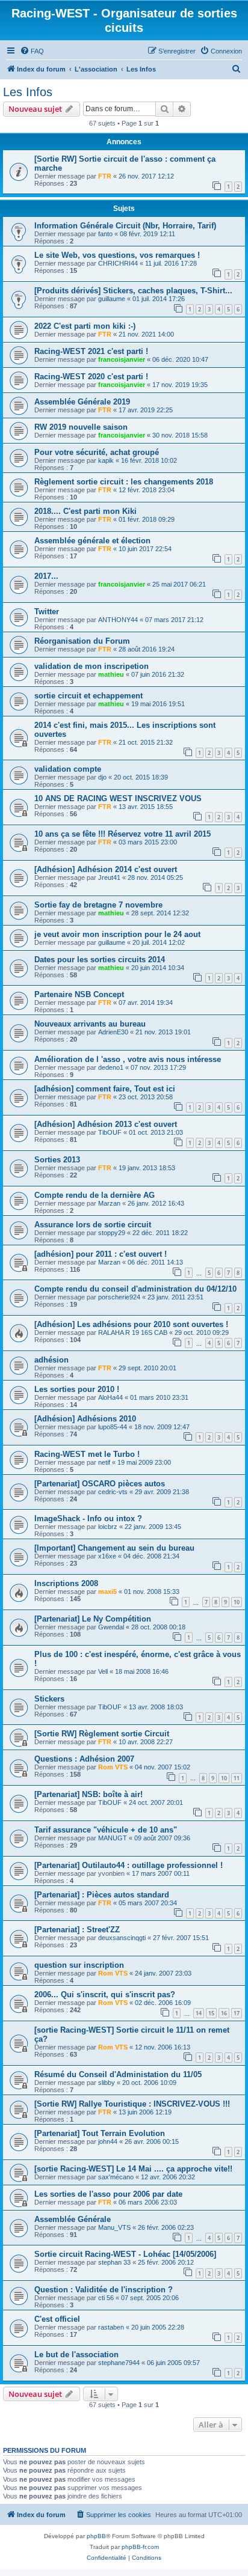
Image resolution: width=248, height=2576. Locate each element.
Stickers (49, 1699)
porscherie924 (119, 1297)
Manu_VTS (114, 2227)
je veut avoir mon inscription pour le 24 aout (117, 934)
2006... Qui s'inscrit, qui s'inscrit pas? (105, 1995)
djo (102, 777)
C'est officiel (57, 2319)
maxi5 (107, 1592)
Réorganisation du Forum (82, 641)
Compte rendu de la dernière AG (95, 1195)
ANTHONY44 (118, 620)
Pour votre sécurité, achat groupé (97, 452)
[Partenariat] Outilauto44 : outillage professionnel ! (129, 1865)
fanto (105, 234)
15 (211, 2013)
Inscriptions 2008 (66, 1583)
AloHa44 (110, 1397)
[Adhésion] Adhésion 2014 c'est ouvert (106, 869)
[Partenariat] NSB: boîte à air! (88, 1794)
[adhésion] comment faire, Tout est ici (105, 1089)
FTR (105, 176)
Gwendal (111, 1627)
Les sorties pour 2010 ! (77, 1389)
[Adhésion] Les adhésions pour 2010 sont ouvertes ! (131, 1324)
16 (224, 2013)
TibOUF (110, 1132)
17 (237, 2013)
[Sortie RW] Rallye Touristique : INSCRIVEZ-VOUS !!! (132, 2104)
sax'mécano (116, 2177)
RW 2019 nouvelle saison (81, 427)
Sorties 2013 (57, 1160)
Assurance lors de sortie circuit (93, 1225)
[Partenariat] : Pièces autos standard (102, 1895)
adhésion (51, 1360)
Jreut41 (109, 877)
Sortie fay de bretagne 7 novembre (98, 905)
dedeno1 (111, 1067)
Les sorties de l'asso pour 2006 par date (108, 2194)
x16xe (107, 1556)
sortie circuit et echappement (88, 696)
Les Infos (28, 92)
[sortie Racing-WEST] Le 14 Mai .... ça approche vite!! (133, 2169)
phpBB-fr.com (140, 2547)
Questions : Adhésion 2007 (84, 1759)
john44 (108, 2141)
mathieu (111, 674)
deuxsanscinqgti (122, 1938)
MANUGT (113, 1838)
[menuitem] (32, 51)
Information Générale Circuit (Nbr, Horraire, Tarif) (125, 226)
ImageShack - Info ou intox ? (88, 1518)
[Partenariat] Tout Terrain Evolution (100, 2133)
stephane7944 (119, 2363)
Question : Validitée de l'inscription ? (104, 2290)
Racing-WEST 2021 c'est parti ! (91, 351)
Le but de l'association (76, 2355)
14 (199, 2013)
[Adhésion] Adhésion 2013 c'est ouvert (106, 1124)
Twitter (47, 612)
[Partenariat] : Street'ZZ (77, 1930)
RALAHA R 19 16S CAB (133, 1332)
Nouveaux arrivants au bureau (90, 1024)
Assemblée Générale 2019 (82, 402)
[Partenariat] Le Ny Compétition (93, 1619)
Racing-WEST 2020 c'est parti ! (91, 377)
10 (237, 1602)
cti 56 (106, 2298)
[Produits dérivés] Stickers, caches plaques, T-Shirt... (133, 291)
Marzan (109, 1203)
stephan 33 (114, 2262)
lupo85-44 (113, 1427)
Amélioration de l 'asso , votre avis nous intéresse (128, 1059)
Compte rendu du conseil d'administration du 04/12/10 (135, 1289)
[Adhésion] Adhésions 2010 (85, 1419)
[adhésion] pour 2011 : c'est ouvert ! (101, 1254)
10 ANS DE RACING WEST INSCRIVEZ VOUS (118, 798)
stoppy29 (112, 1233)
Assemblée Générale (73, 2219)
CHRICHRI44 (118, 263)
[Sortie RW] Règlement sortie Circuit (102, 1734)
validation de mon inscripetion (91, 666)
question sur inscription (79, 1965)
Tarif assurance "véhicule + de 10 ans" (106, 1830)
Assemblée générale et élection (92, 541)
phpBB (96, 2536)
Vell (103, 1671)
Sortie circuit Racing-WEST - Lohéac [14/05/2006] (125, 2254)
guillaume (112, 299)
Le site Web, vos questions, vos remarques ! (117, 255)
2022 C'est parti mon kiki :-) (85, 326)
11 (237, 1778)
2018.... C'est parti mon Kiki (85, 511)
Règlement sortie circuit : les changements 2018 (124, 482)
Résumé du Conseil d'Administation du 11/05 (118, 2074)
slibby (107, 2083)
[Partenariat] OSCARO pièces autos (100, 1484)
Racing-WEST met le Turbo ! (87, 1454)
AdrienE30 (113, 1032)
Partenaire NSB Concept (79, 994)
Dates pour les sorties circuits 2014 (100, 960)
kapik (106, 460)
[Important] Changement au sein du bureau (114, 1548)
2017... (46, 576)
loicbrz (108, 1527)
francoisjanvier (122, 359)
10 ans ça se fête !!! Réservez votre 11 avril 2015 (122, 834)
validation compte (68, 769)
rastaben (111, 2327)
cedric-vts (113, 1492)
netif (104, 1462)
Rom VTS (113, 1767)
